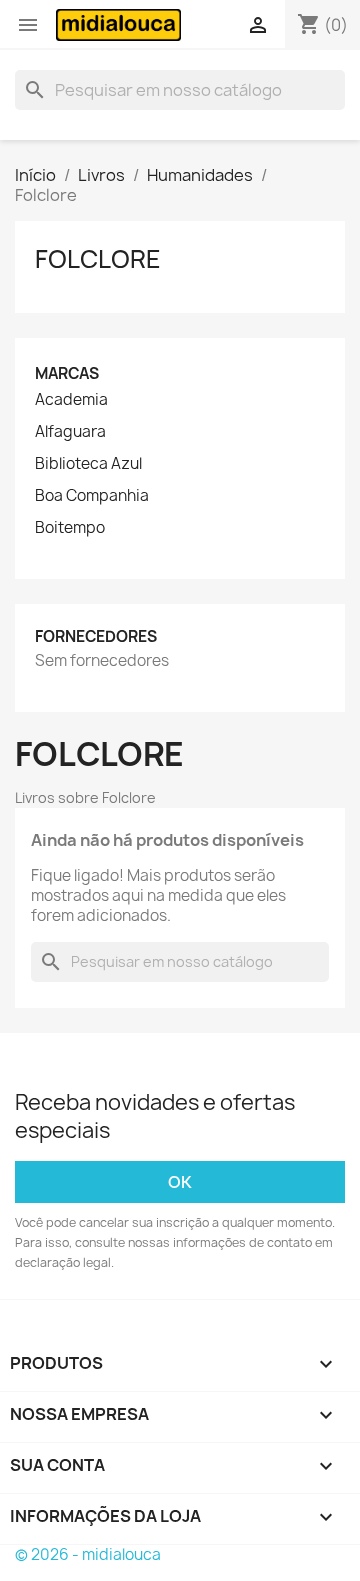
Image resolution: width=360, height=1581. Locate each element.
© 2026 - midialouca (88, 1554)
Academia (71, 400)
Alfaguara (70, 432)
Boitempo (70, 528)
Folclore (98, 259)
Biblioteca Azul (88, 464)
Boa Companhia (92, 496)
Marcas (67, 373)
